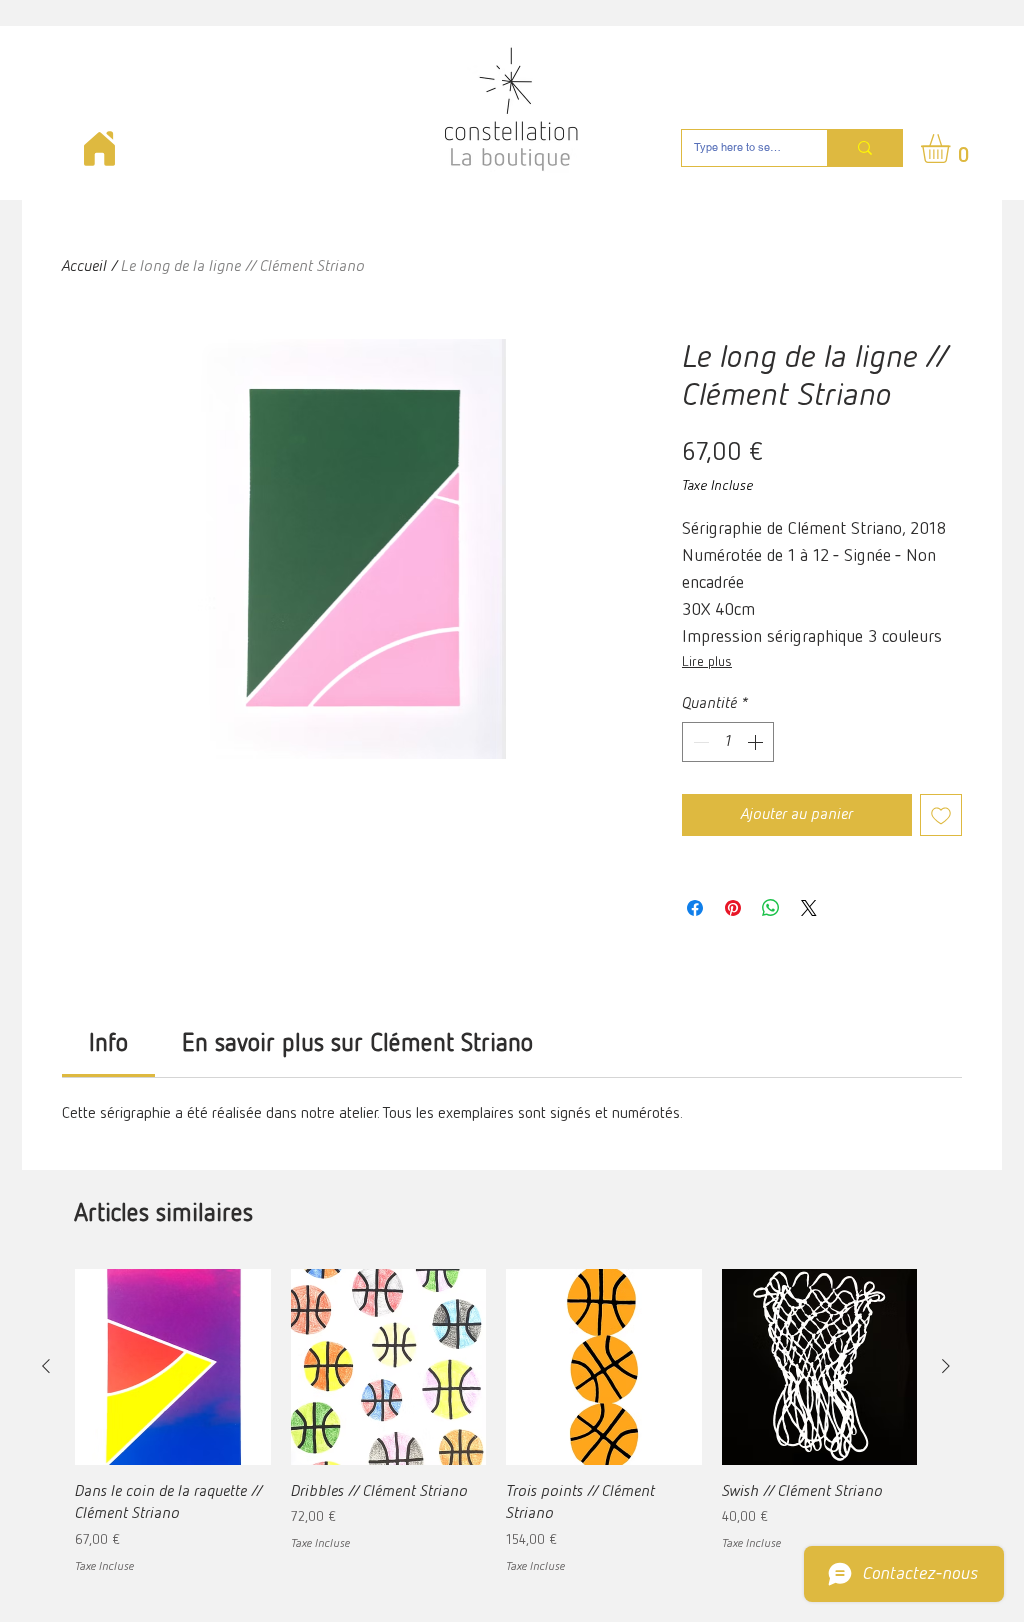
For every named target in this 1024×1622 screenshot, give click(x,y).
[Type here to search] (864, 148)
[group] (496, 1422)
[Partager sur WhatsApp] (771, 908)
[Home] (99, 148)
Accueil (84, 267)
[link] (108, 1044)
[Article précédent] (46, 1366)
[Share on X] (809, 908)
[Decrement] (699, 742)
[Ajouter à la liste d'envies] (941, 815)
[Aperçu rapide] (173, 1367)
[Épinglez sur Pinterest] (733, 908)
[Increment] (757, 742)
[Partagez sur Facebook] (695, 908)
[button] (952, 148)
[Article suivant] (946, 1366)
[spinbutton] (728, 742)
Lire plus (707, 662)
